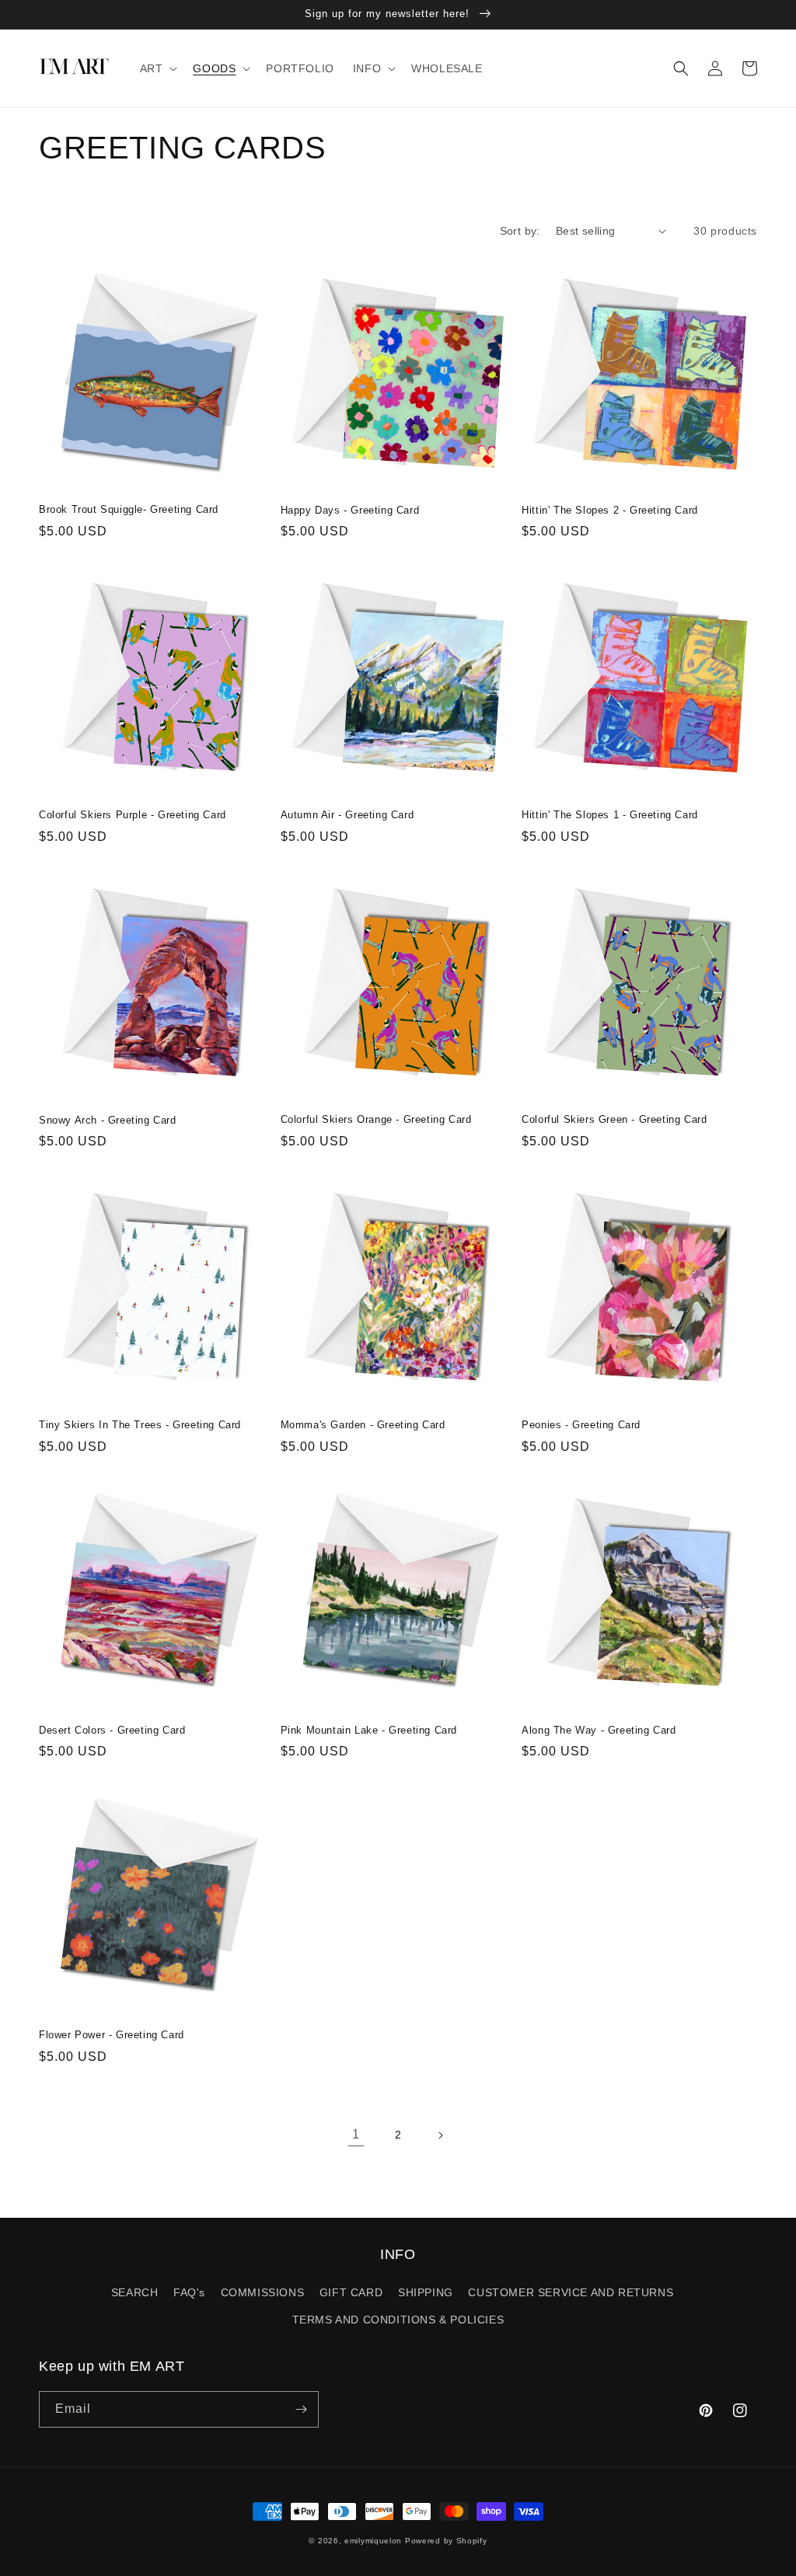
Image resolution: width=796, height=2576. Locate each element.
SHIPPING (426, 2292)
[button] (157, 68)
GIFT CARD (351, 2292)
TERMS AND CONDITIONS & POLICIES (398, 2320)
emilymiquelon (373, 2541)
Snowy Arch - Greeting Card (108, 1120)
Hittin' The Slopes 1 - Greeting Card (610, 815)
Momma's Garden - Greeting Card (363, 1425)
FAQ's (189, 2292)
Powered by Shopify (446, 2541)
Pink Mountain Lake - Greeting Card (369, 1730)
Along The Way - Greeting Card (599, 1730)
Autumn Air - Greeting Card (347, 815)
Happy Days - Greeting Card (350, 510)
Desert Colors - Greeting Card (112, 1730)
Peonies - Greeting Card (581, 1425)
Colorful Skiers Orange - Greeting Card (376, 1119)
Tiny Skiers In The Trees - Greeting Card (140, 1425)
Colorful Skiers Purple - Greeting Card (133, 815)
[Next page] (440, 2135)
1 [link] (356, 2134)
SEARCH (135, 2292)
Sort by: (520, 231)
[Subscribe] (301, 2409)
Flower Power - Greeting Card (112, 2035)
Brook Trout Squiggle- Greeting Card (129, 509)
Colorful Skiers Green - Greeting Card (614, 1119)
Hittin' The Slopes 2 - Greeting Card (610, 510)
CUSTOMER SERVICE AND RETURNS (571, 2292)
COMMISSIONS (263, 2292)
